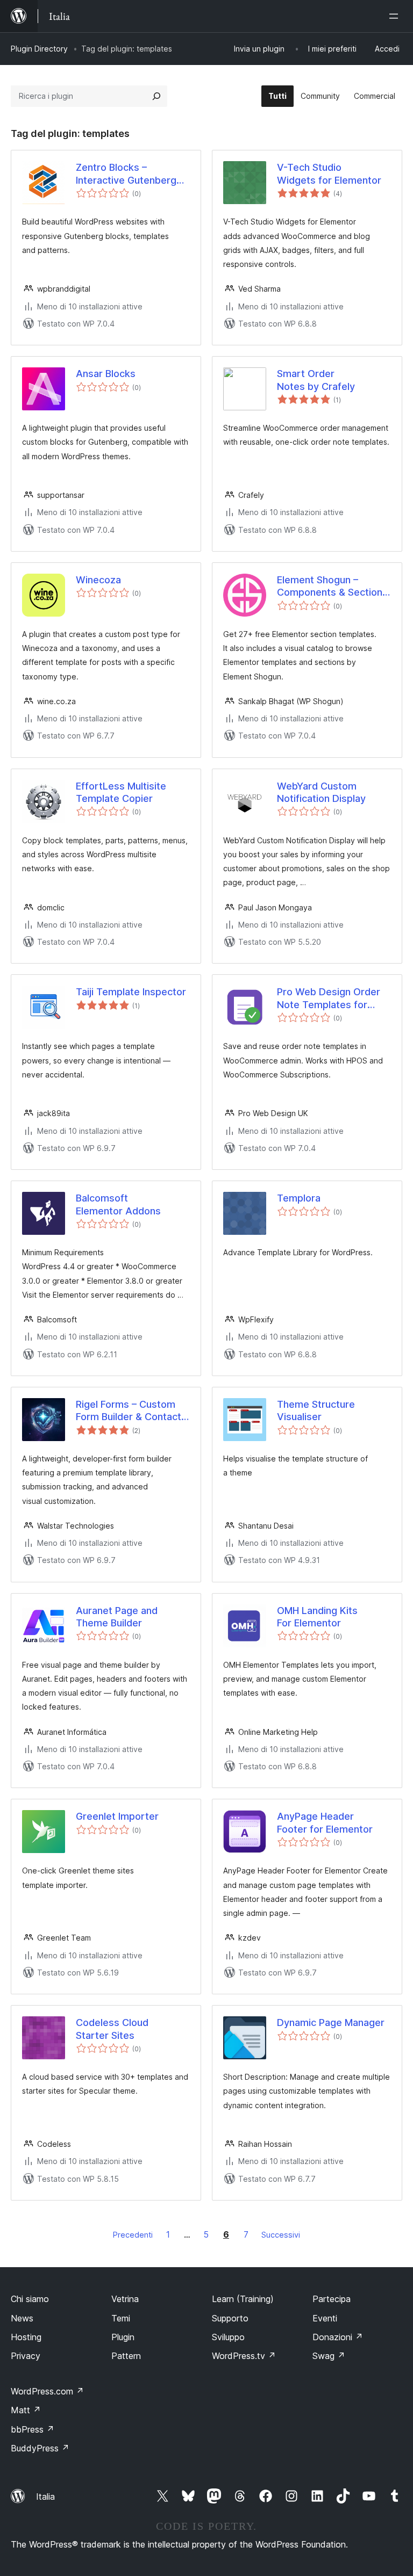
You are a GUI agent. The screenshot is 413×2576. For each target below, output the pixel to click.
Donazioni (338, 2337)
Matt (26, 2410)
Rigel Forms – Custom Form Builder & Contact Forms (129, 1411)
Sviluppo (228, 2337)
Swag (329, 2356)
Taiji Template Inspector (131, 992)
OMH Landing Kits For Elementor (317, 1617)
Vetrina (125, 2299)
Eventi (325, 2318)
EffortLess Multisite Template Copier (121, 792)
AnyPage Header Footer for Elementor (325, 1822)
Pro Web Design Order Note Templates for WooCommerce (329, 998)
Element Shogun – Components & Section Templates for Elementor (330, 587)
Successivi (281, 2235)
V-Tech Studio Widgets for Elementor (329, 173)
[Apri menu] (396, 16)
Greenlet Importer (117, 1816)
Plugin (123, 2337)
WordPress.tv (244, 2356)
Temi (121, 2318)
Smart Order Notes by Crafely (316, 380)
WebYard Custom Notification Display (321, 792)
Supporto (230, 2318)
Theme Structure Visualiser (316, 1410)
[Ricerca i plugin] (156, 96)
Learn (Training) (243, 2299)
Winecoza (98, 580)
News (22, 2318)
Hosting (26, 2337)
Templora (299, 1198)
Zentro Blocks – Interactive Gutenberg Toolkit (126, 174)
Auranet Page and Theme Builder (117, 1617)
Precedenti (133, 2235)
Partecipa (332, 2299)
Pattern (126, 2356)
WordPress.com (47, 2391)
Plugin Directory (39, 49)
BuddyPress (40, 2448)
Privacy (26, 2356)
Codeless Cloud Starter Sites (112, 2029)
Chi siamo (30, 2299)
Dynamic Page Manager (331, 2023)
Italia (45, 2497)
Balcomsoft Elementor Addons (118, 1204)
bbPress (33, 2429)
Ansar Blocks (106, 374)
